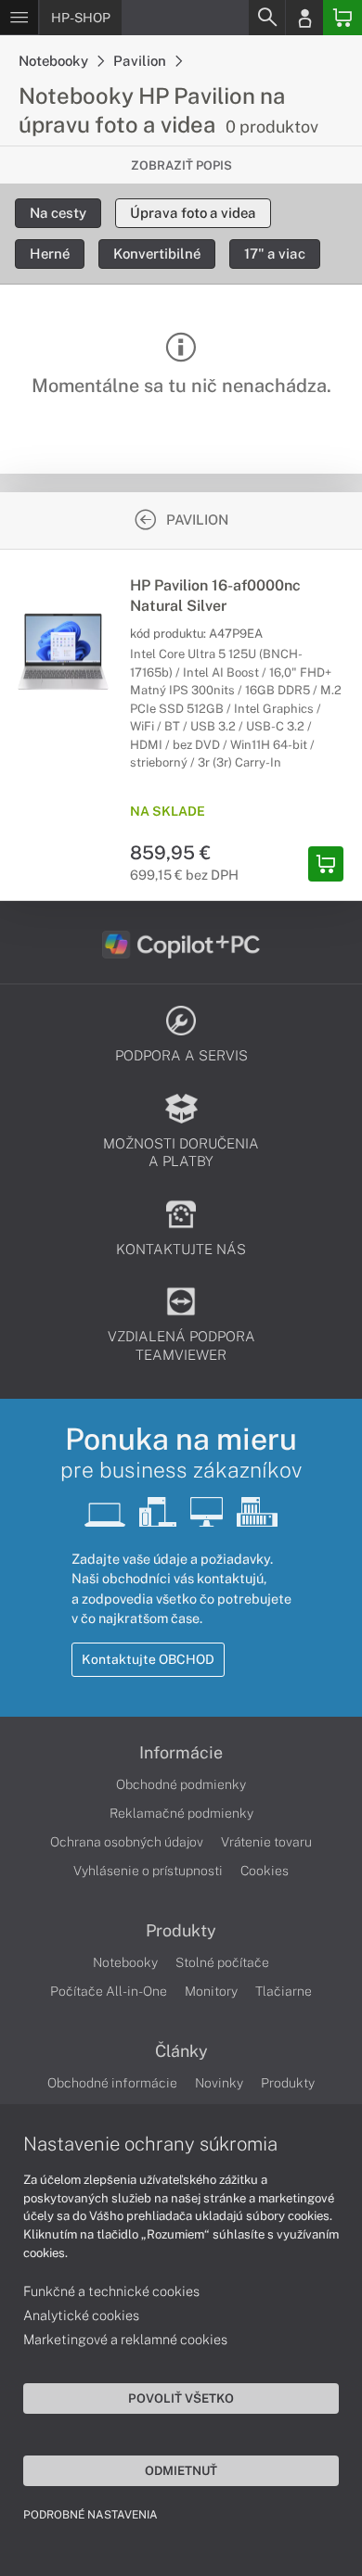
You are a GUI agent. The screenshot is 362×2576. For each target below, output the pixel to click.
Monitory (211, 1991)
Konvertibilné (157, 254)
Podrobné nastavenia (90, 2515)
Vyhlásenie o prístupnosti (148, 1871)
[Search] (266, 18)
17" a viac (275, 254)
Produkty (181, 1931)
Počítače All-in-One (109, 1991)
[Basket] (343, 18)
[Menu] (19, 18)
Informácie (181, 1753)
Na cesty (58, 213)
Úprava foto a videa (193, 213)
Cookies (265, 1871)
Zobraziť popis (181, 165)
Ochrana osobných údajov (127, 1842)
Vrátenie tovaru (266, 1842)
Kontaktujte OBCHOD (148, 1659)
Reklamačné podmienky (181, 1813)
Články (181, 2051)
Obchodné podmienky (181, 1784)
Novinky (219, 2083)
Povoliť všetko (181, 2398)
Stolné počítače (222, 1962)
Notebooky (55, 61)
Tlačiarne (284, 1991)
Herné (50, 254)
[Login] (304, 18)
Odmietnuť (181, 2470)
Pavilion (141, 61)
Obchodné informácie (112, 2083)
